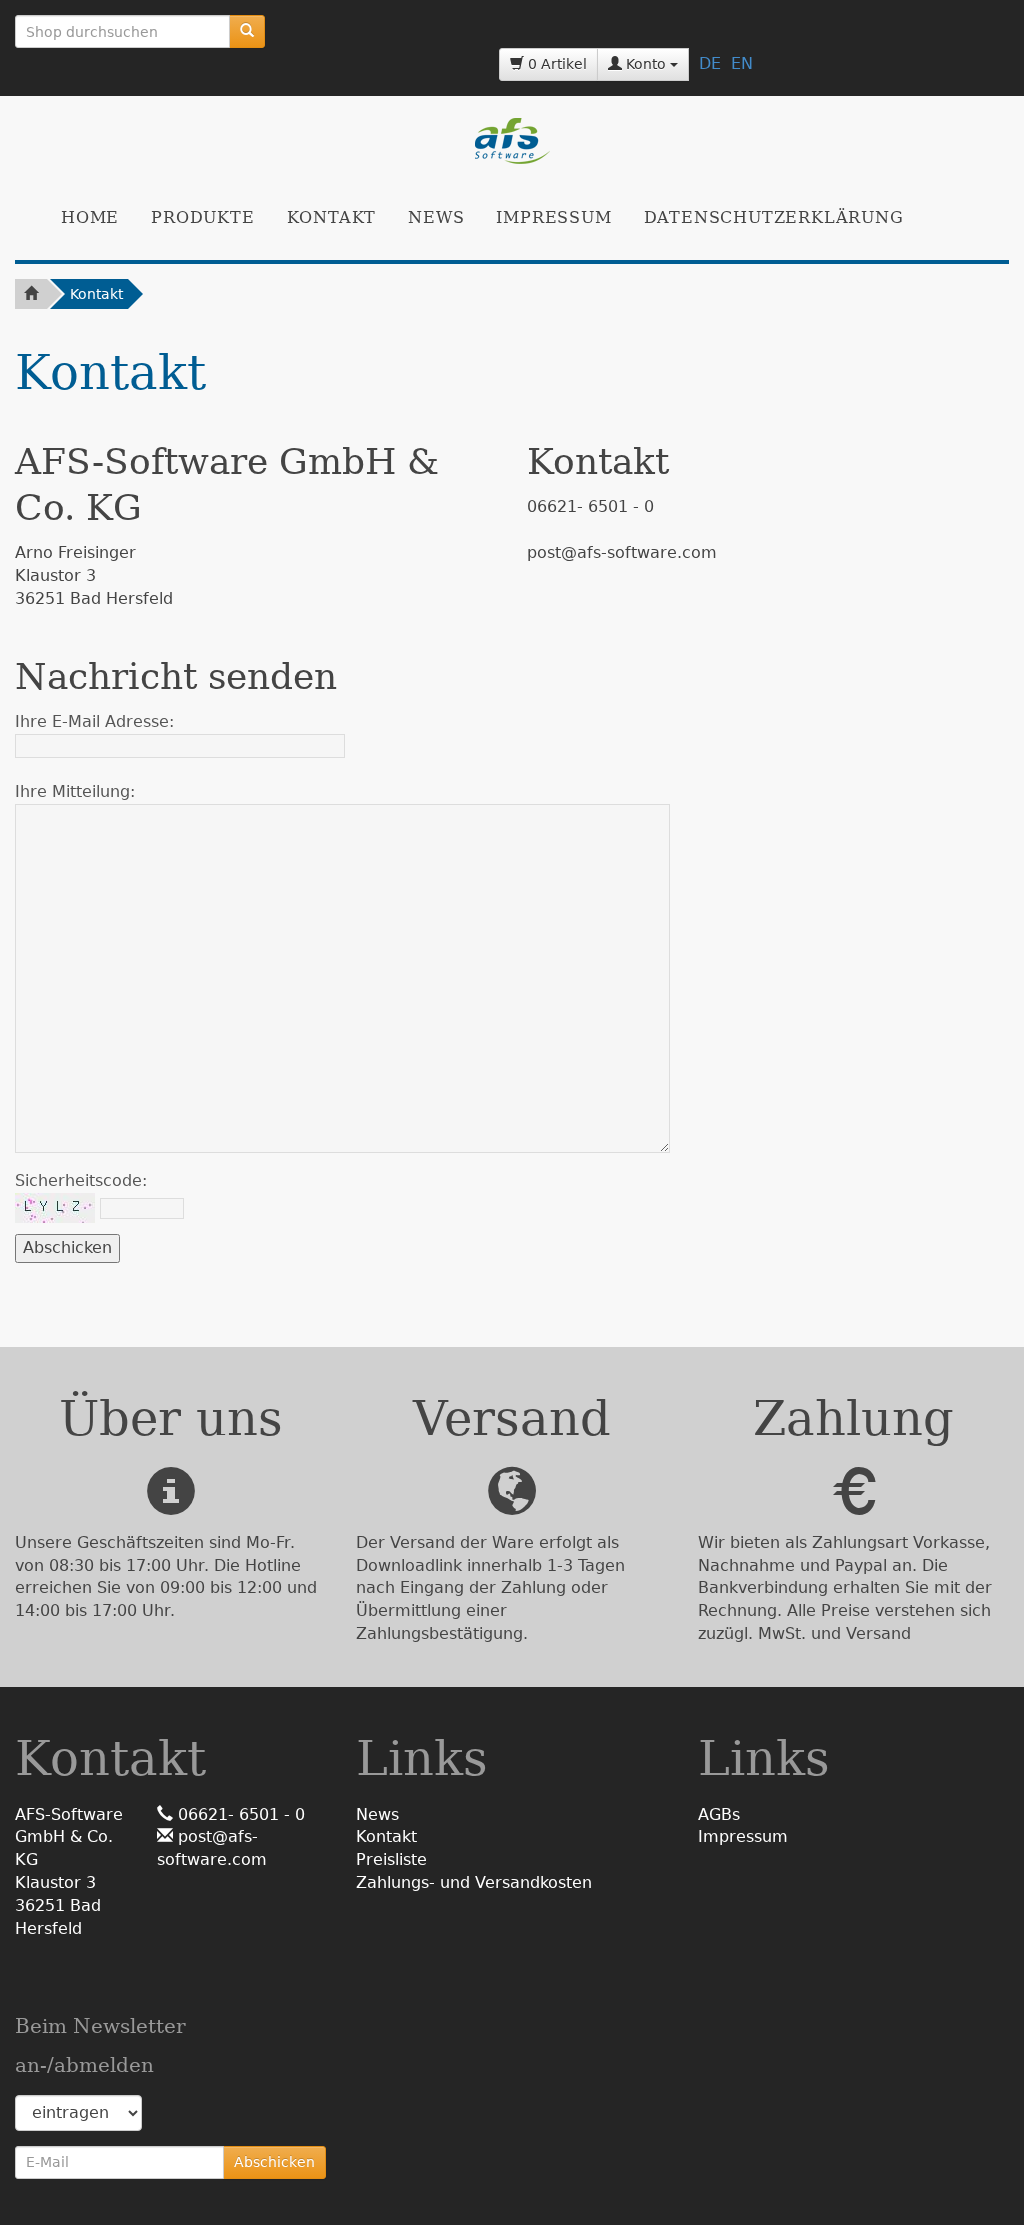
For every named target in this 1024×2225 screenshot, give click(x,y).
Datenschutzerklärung (774, 217)
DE (710, 63)
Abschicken (274, 2162)
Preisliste (391, 1859)
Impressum (553, 217)
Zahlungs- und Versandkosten (474, 1882)
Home (90, 217)
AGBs (719, 1814)
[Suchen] (247, 31)
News (436, 217)
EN (742, 63)
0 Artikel (555, 64)
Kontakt (332, 217)
